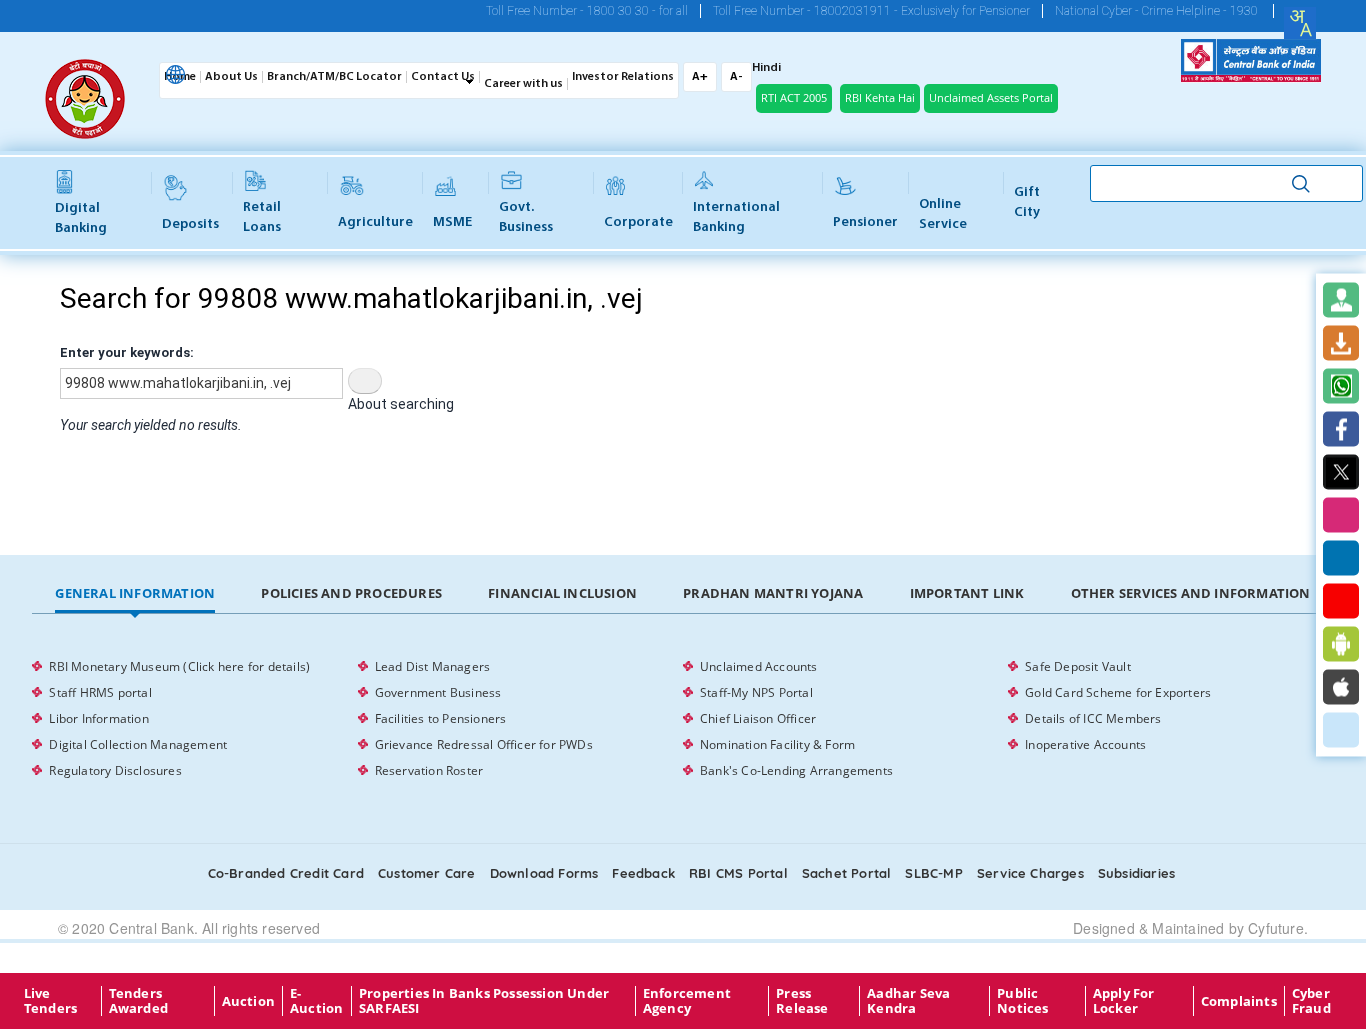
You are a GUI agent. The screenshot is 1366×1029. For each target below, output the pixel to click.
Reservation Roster (429, 770)
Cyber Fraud (1311, 1001)
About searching (401, 404)
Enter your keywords (125, 352)
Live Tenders (50, 1001)
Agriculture (375, 222)
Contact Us (443, 77)
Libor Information (98, 718)
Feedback (643, 873)
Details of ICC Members (1093, 718)
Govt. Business (526, 217)
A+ (700, 77)
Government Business (438, 692)
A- (736, 77)
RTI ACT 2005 (794, 97)
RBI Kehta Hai (880, 97)
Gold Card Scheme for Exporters (1118, 692)
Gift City (1027, 202)
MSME (452, 222)
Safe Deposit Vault (1078, 666)
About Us (231, 77)
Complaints (1239, 1001)
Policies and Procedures (351, 593)
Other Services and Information (1191, 593)
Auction (248, 1001)
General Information (135, 593)
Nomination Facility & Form (777, 744)
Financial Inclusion (562, 593)
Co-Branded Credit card (286, 873)
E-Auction (316, 1001)
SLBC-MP (933, 873)
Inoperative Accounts (1085, 744)
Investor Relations (623, 77)
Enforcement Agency (687, 1001)
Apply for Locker (1124, 1001)
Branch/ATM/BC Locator (334, 77)
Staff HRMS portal (100, 692)
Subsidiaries (1136, 873)
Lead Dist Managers (433, 666)
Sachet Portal (847, 873)
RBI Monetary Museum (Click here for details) (179, 666)
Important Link (967, 593)
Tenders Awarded (138, 1001)
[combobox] (1300, 23)
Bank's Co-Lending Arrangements (796, 770)
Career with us (523, 84)
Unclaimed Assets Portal (991, 97)
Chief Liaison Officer (758, 718)
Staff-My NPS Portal (756, 692)
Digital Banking (81, 218)
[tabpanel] (682, 719)
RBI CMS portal (738, 873)
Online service (943, 214)
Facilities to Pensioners (441, 718)
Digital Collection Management (138, 744)
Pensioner (865, 222)
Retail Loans (262, 217)
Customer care (427, 873)
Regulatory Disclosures (115, 770)
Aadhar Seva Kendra (908, 1001)
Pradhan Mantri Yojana (773, 593)
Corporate (638, 222)
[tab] (135, 594)
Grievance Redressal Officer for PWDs (484, 744)
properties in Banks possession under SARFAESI (484, 1001)
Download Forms (544, 873)
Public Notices (1022, 1001)
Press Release (802, 1001)
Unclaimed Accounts (759, 666)
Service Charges (1030, 873)
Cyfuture (1276, 928)
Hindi (766, 68)
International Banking (736, 217)
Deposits (190, 224)
